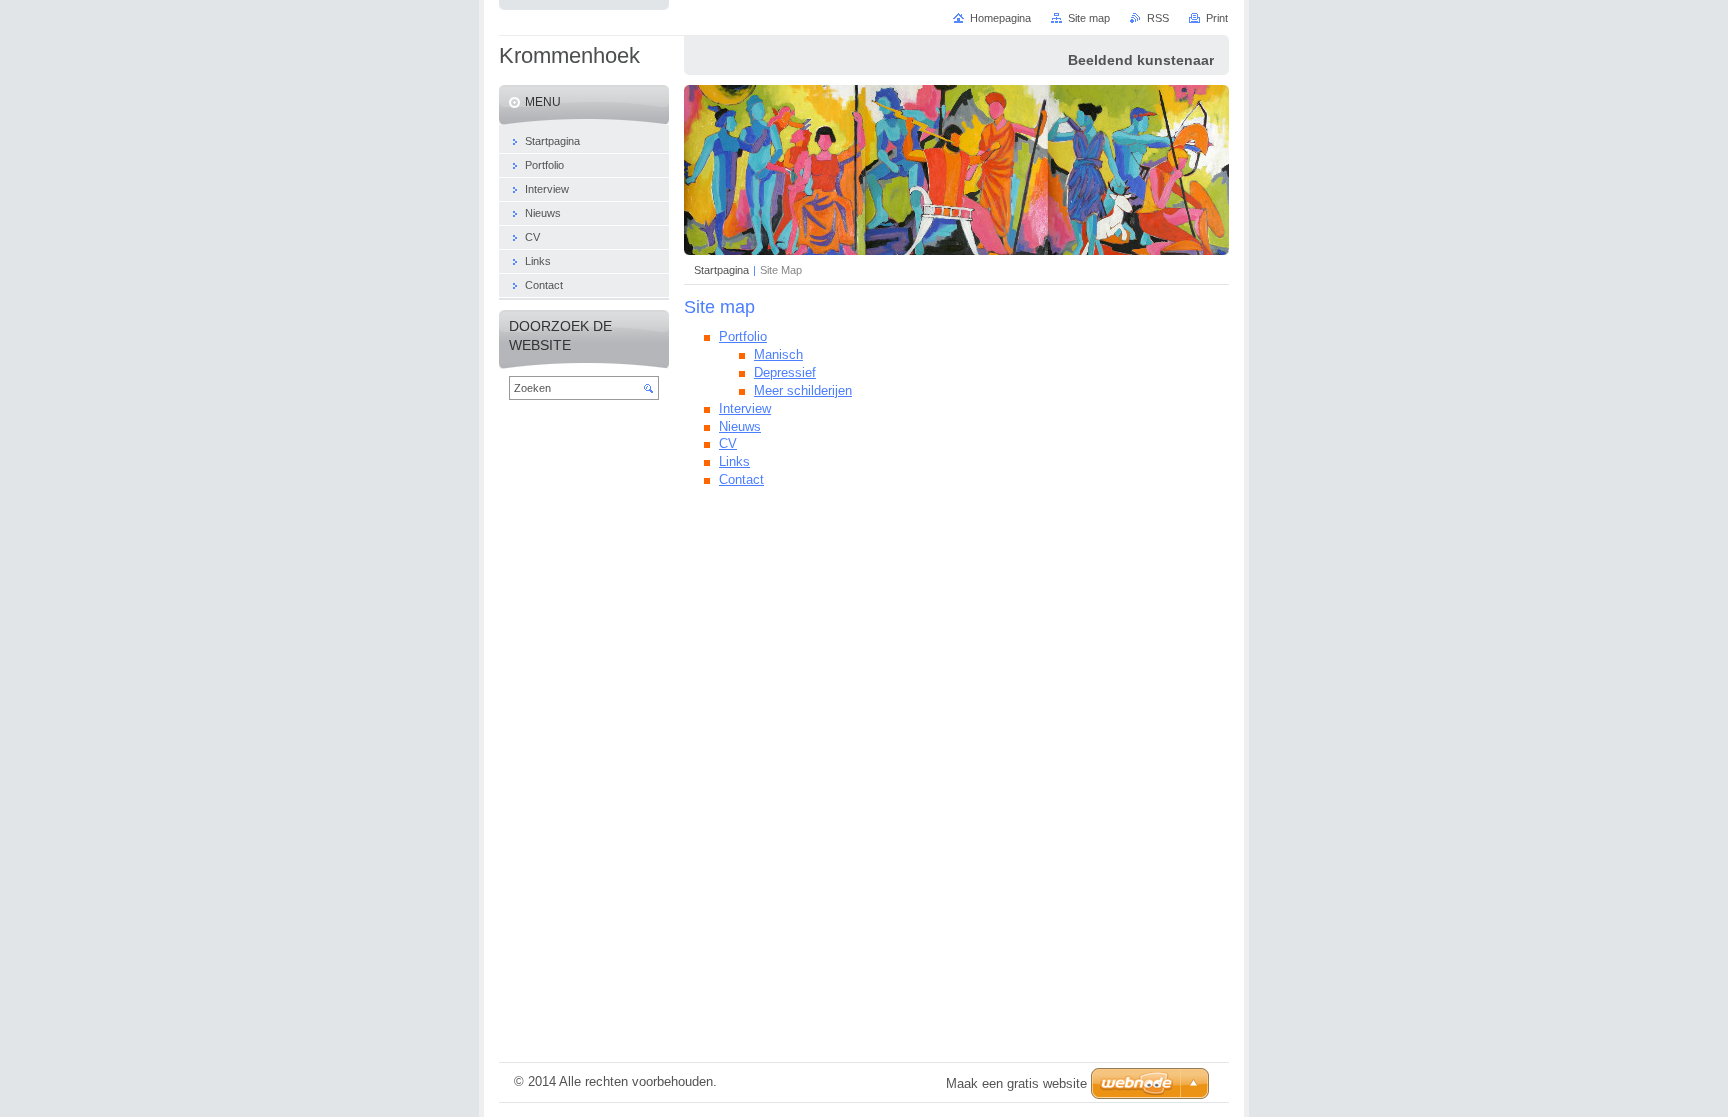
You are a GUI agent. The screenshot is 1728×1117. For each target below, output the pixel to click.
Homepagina (1000, 18)
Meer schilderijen (803, 390)
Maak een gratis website (1016, 1083)
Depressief (785, 372)
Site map (1089, 18)
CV (728, 443)
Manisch (778, 354)
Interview (745, 408)
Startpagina (721, 270)
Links (734, 461)
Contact (741, 479)
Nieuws (740, 426)
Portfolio (743, 336)
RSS (1158, 18)
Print (1217, 18)
